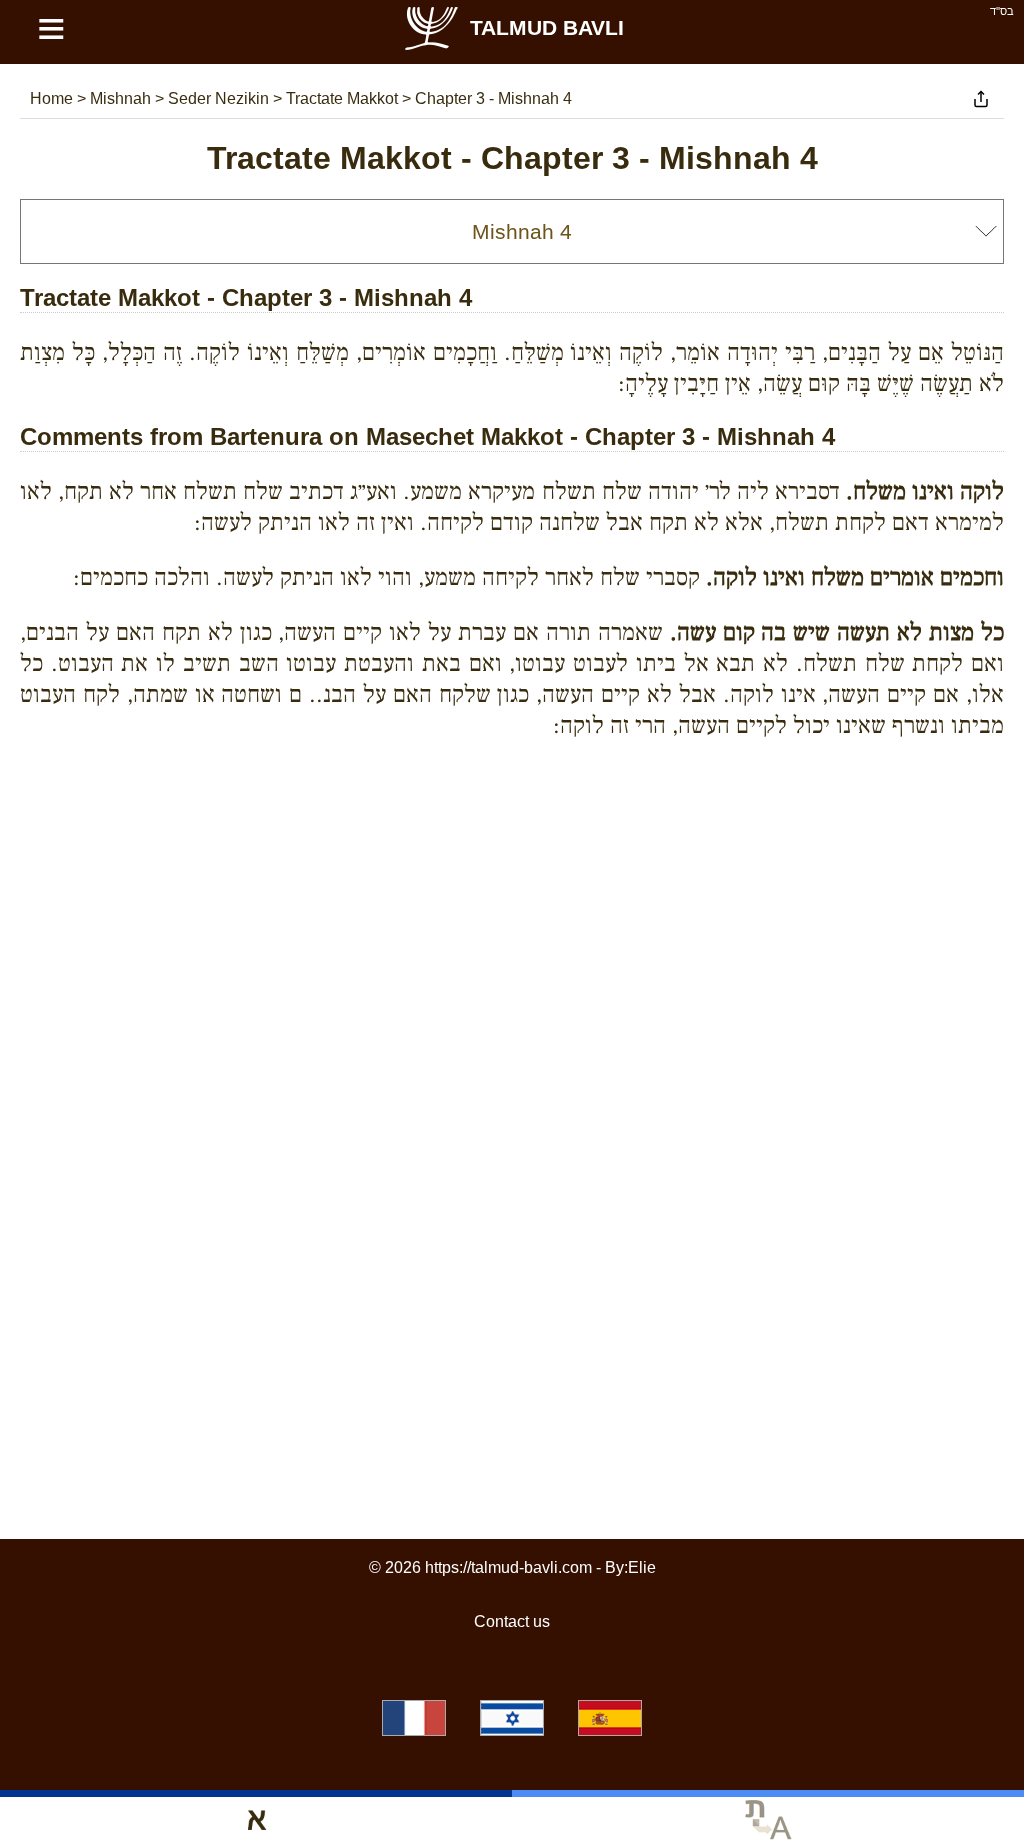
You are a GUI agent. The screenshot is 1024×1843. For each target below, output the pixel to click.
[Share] (981, 99)
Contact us (512, 1621)
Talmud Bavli (547, 27)
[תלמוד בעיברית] (512, 1718)
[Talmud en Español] (610, 1718)
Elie (642, 1567)
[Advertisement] (512, 846)
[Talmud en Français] (414, 1718)
